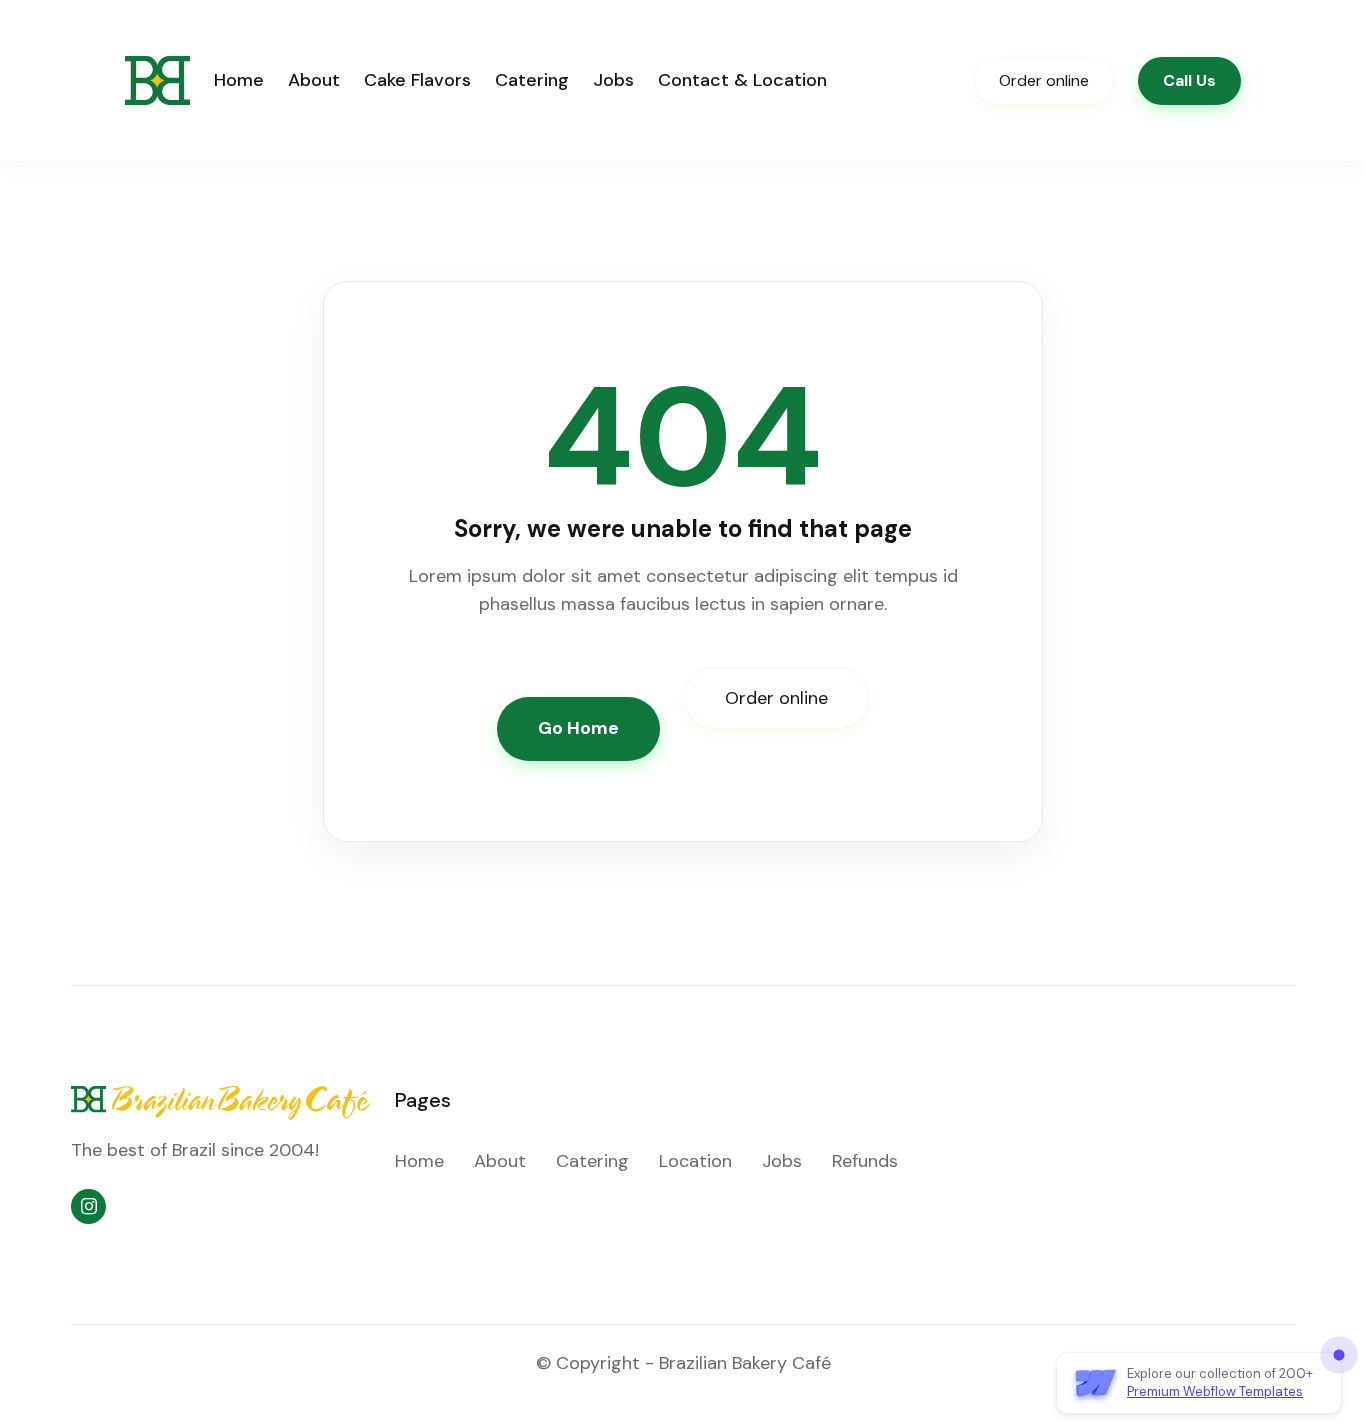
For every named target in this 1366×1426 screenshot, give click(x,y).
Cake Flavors (417, 80)
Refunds (865, 1161)
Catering (532, 80)
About (314, 80)
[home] (157, 80)
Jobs (613, 80)
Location (695, 1161)
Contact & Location (742, 80)
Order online (1044, 80)
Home (239, 80)
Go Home (578, 728)
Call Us (1189, 80)
